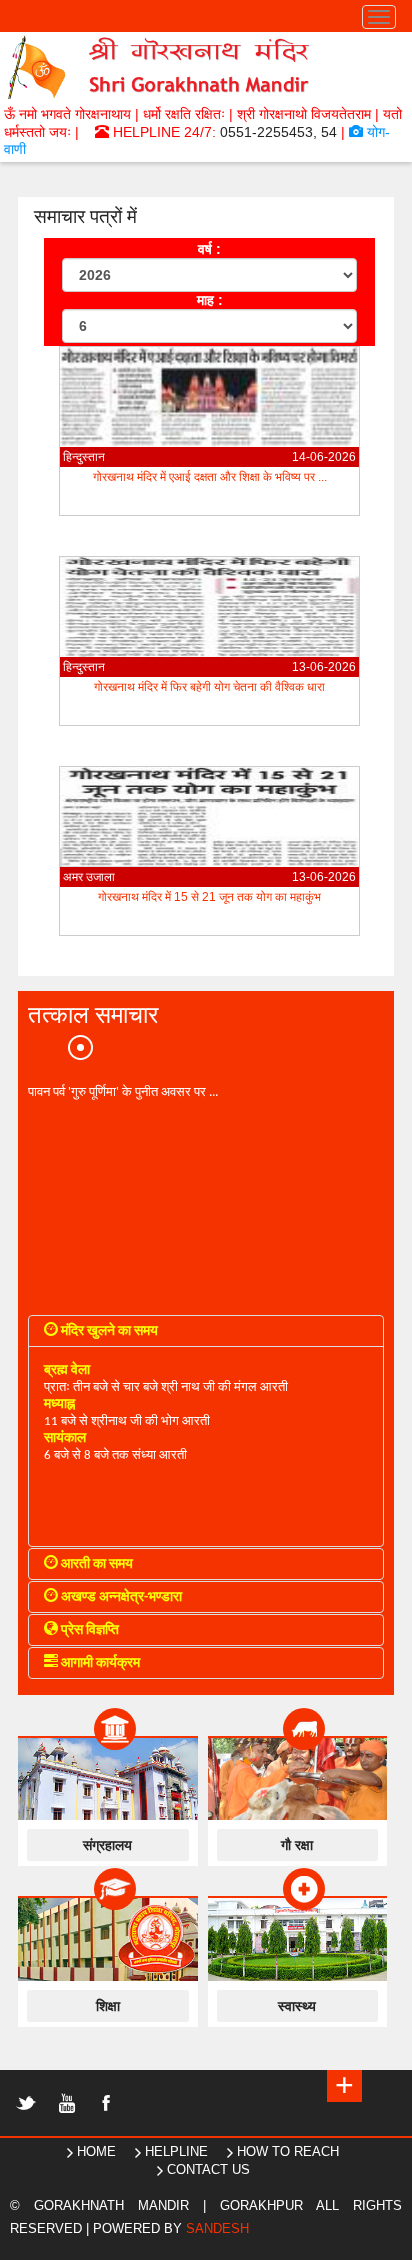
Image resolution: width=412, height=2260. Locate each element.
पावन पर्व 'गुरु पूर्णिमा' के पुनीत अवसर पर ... (123, 1091)
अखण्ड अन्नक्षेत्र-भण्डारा (120, 1597)
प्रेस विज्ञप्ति (88, 1630)
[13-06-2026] (209, 651)
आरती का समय (95, 1564)
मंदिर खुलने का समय (108, 1331)
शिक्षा (108, 2006)
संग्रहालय (107, 1845)
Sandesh (217, 2228)
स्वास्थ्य (297, 2006)
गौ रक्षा (297, 1845)
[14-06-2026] (209, 441)
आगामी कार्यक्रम (99, 1663)
